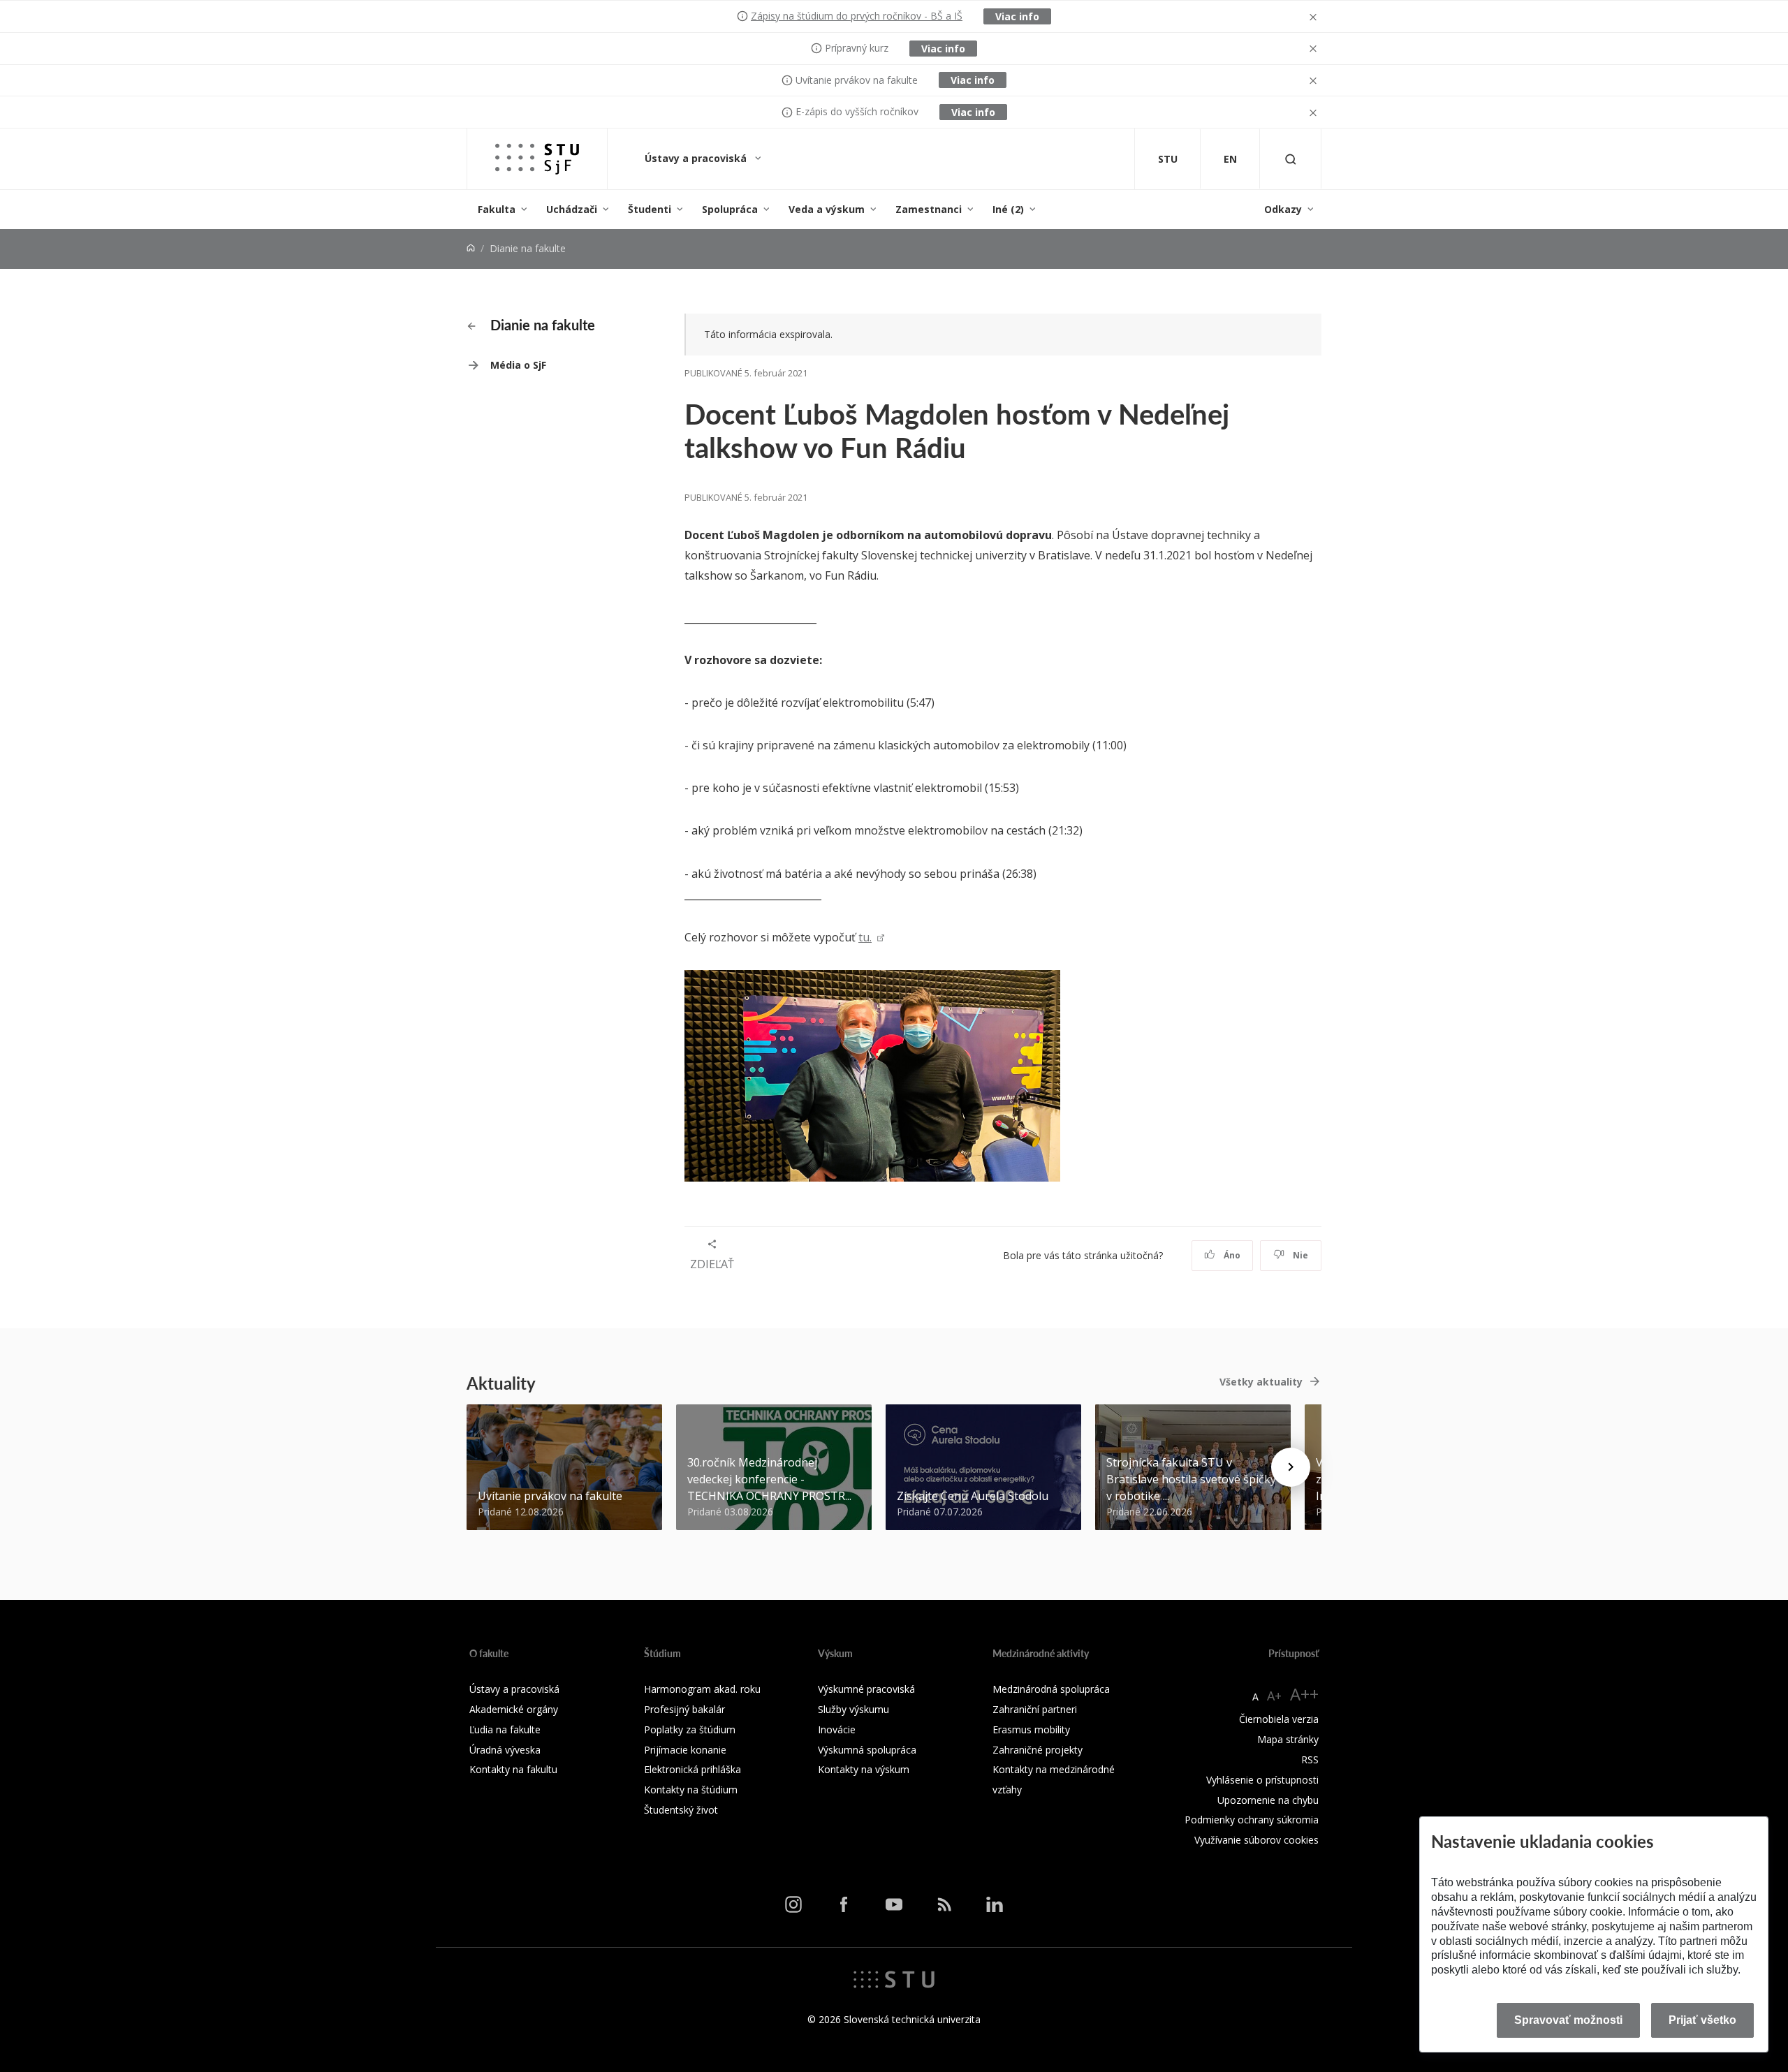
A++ (1304, 1694)
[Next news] (1291, 1467)
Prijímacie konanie (685, 1750)
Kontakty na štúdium (691, 1790)
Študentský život (681, 1810)
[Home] (471, 248)
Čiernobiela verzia (1279, 1719)
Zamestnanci (929, 209)
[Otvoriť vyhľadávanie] (1291, 159)
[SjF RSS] (944, 1904)
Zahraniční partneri (1035, 1709)
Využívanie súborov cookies (1256, 1840)
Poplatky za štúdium (690, 1729)
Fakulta (497, 209)
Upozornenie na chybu (1268, 1800)
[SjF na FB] (844, 1904)
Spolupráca (730, 209)
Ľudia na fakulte (505, 1729)
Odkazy (1283, 209)
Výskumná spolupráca (867, 1750)
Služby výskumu (853, 1709)
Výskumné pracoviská (866, 1689)
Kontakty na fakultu (513, 1769)
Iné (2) (1008, 209)
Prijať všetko (1702, 2020)
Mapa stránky (1288, 1739)
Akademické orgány (514, 1709)
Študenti (650, 209)
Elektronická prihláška (693, 1769)
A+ (1274, 1696)
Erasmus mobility (1031, 1729)
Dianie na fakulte (541, 325)
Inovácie (837, 1729)
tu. (865, 937)
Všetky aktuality (1261, 1382)
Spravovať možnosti (1568, 2020)
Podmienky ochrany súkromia (1252, 1820)
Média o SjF (518, 365)
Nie (1299, 1255)
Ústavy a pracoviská (697, 158)
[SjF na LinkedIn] (995, 1904)
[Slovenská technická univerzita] (894, 1978)
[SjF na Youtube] (894, 1904)
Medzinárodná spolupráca (1051, 1689)
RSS (1310, 1759)
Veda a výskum (827, 209)
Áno (1231, 1255)
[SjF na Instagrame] (793, 1904)
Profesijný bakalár (684, 1709)
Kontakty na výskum (864, 1769)
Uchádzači (572, 209)
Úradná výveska (505, 1750)
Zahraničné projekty (1038, 1750)
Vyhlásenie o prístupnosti (1262, 1780)
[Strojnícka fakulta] (537, 159)
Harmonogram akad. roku (702, 1689)
